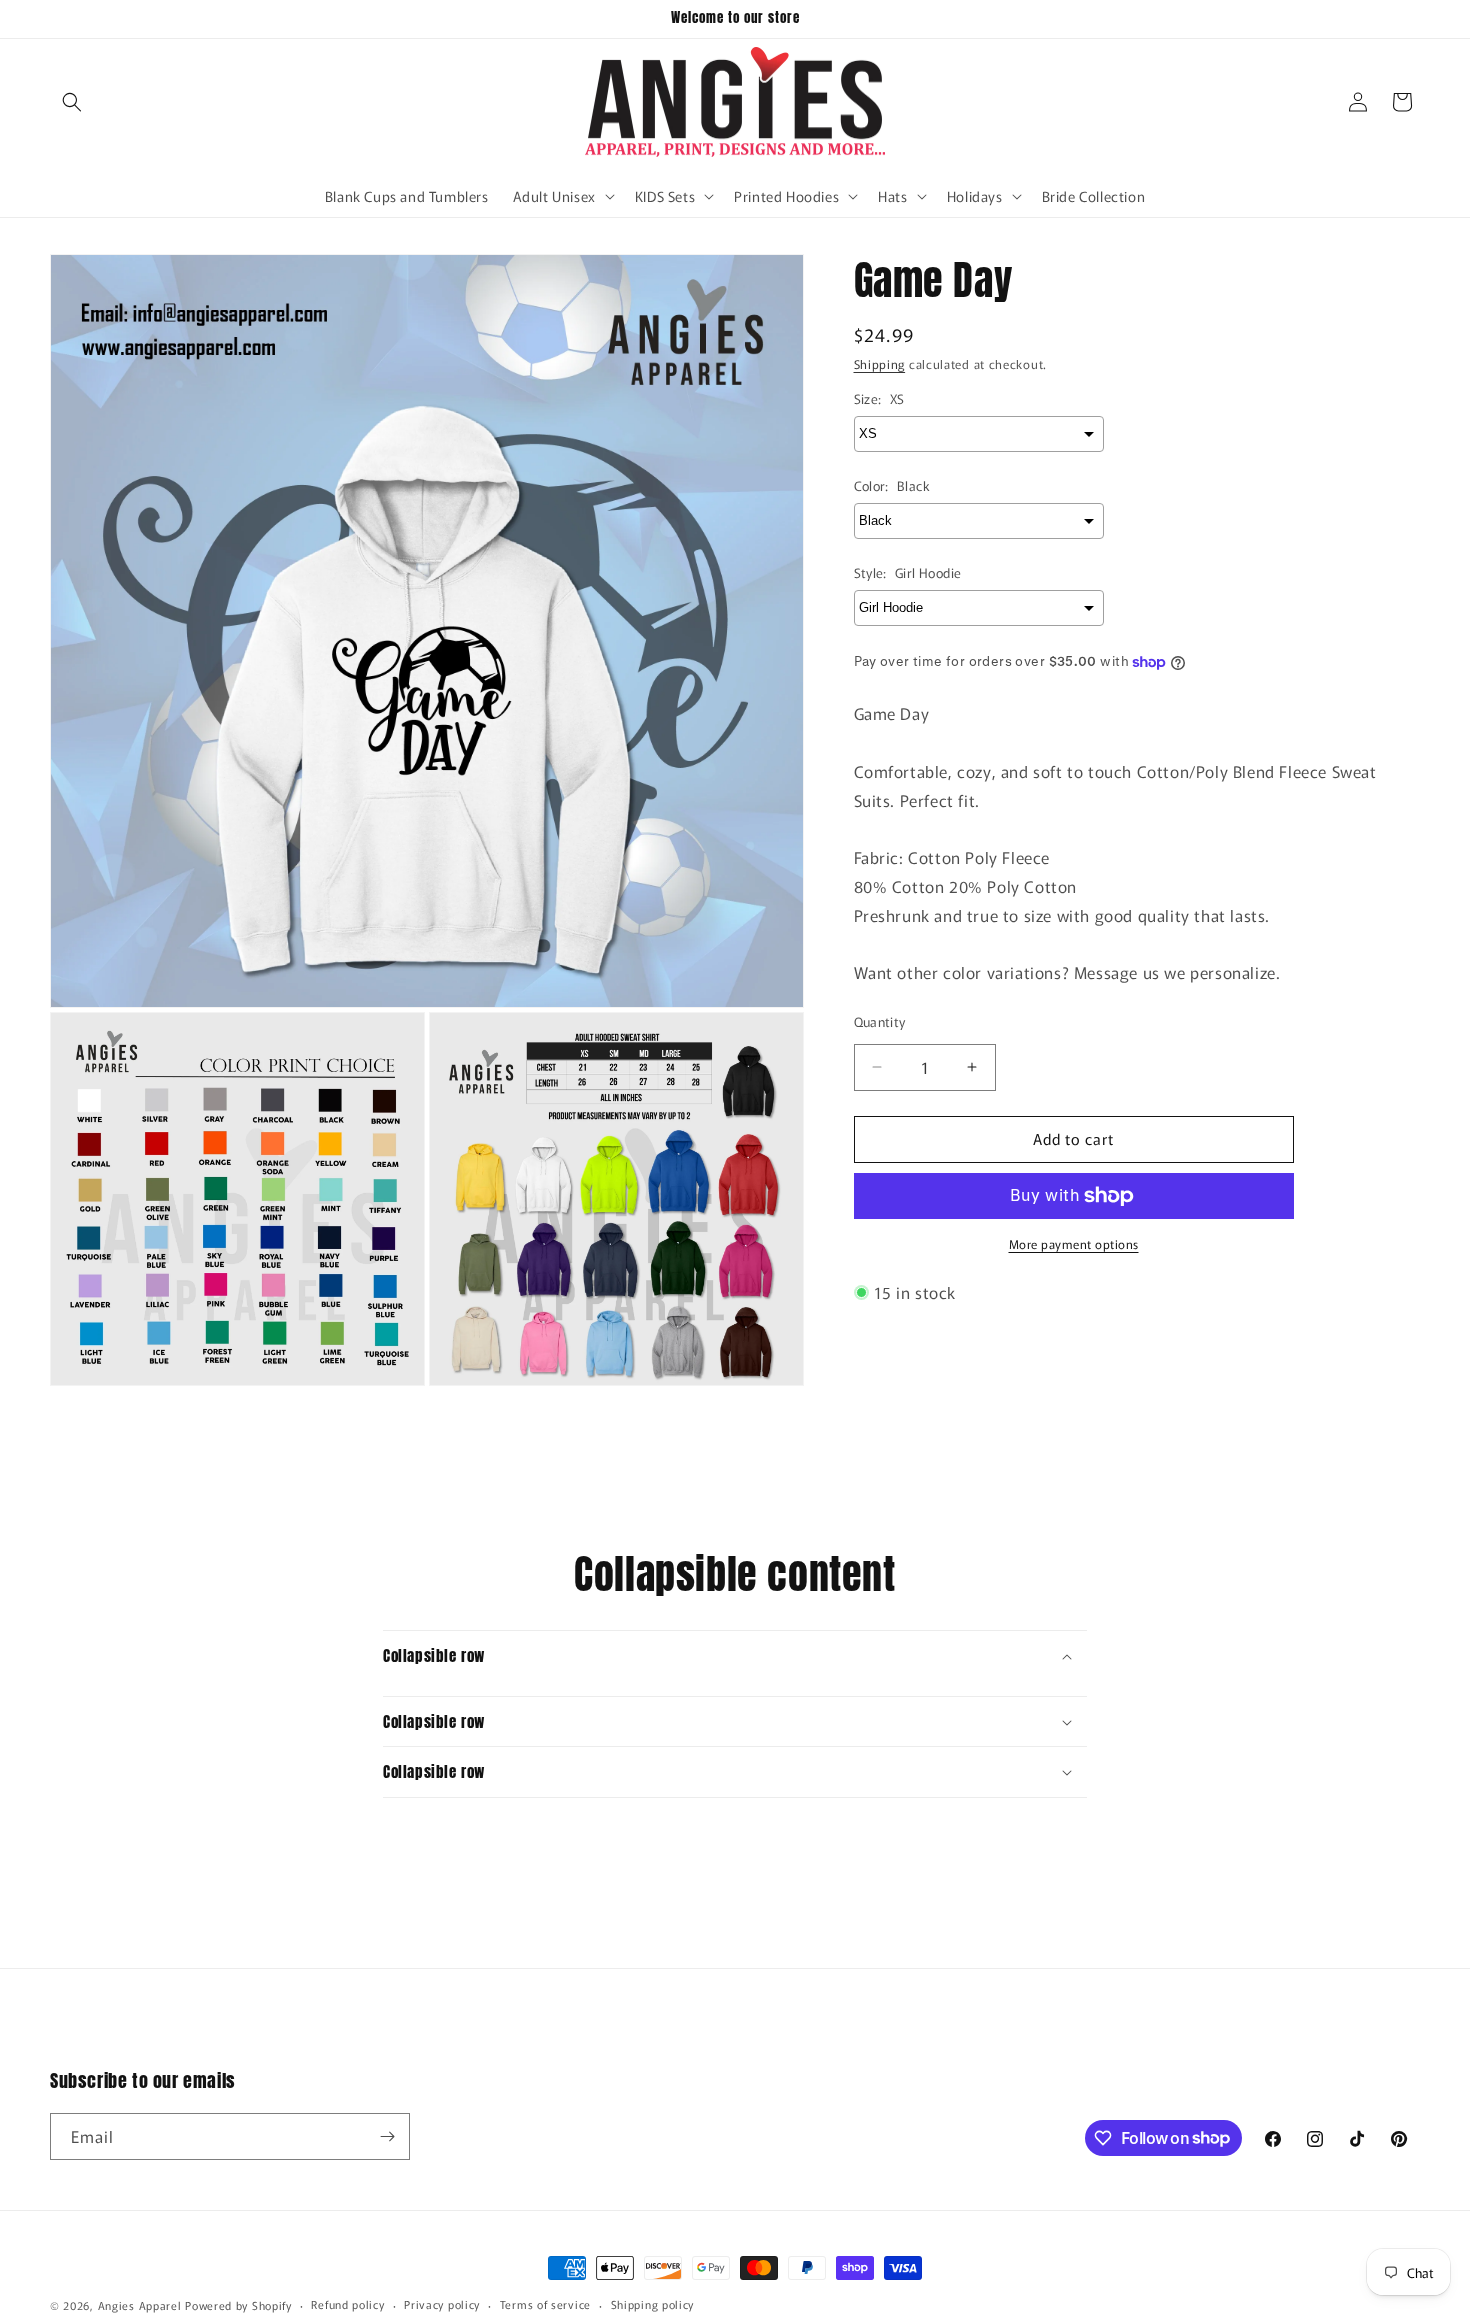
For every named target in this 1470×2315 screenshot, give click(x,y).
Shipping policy (653, 2304)
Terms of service (545, 2304)
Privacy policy (442, 2304)
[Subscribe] (387, 2136)
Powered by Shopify (238, 2305)
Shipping (880, 363)
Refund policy (347, 2304)
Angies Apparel (140, 2305)
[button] (72, 102)
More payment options (1074, 1243)
